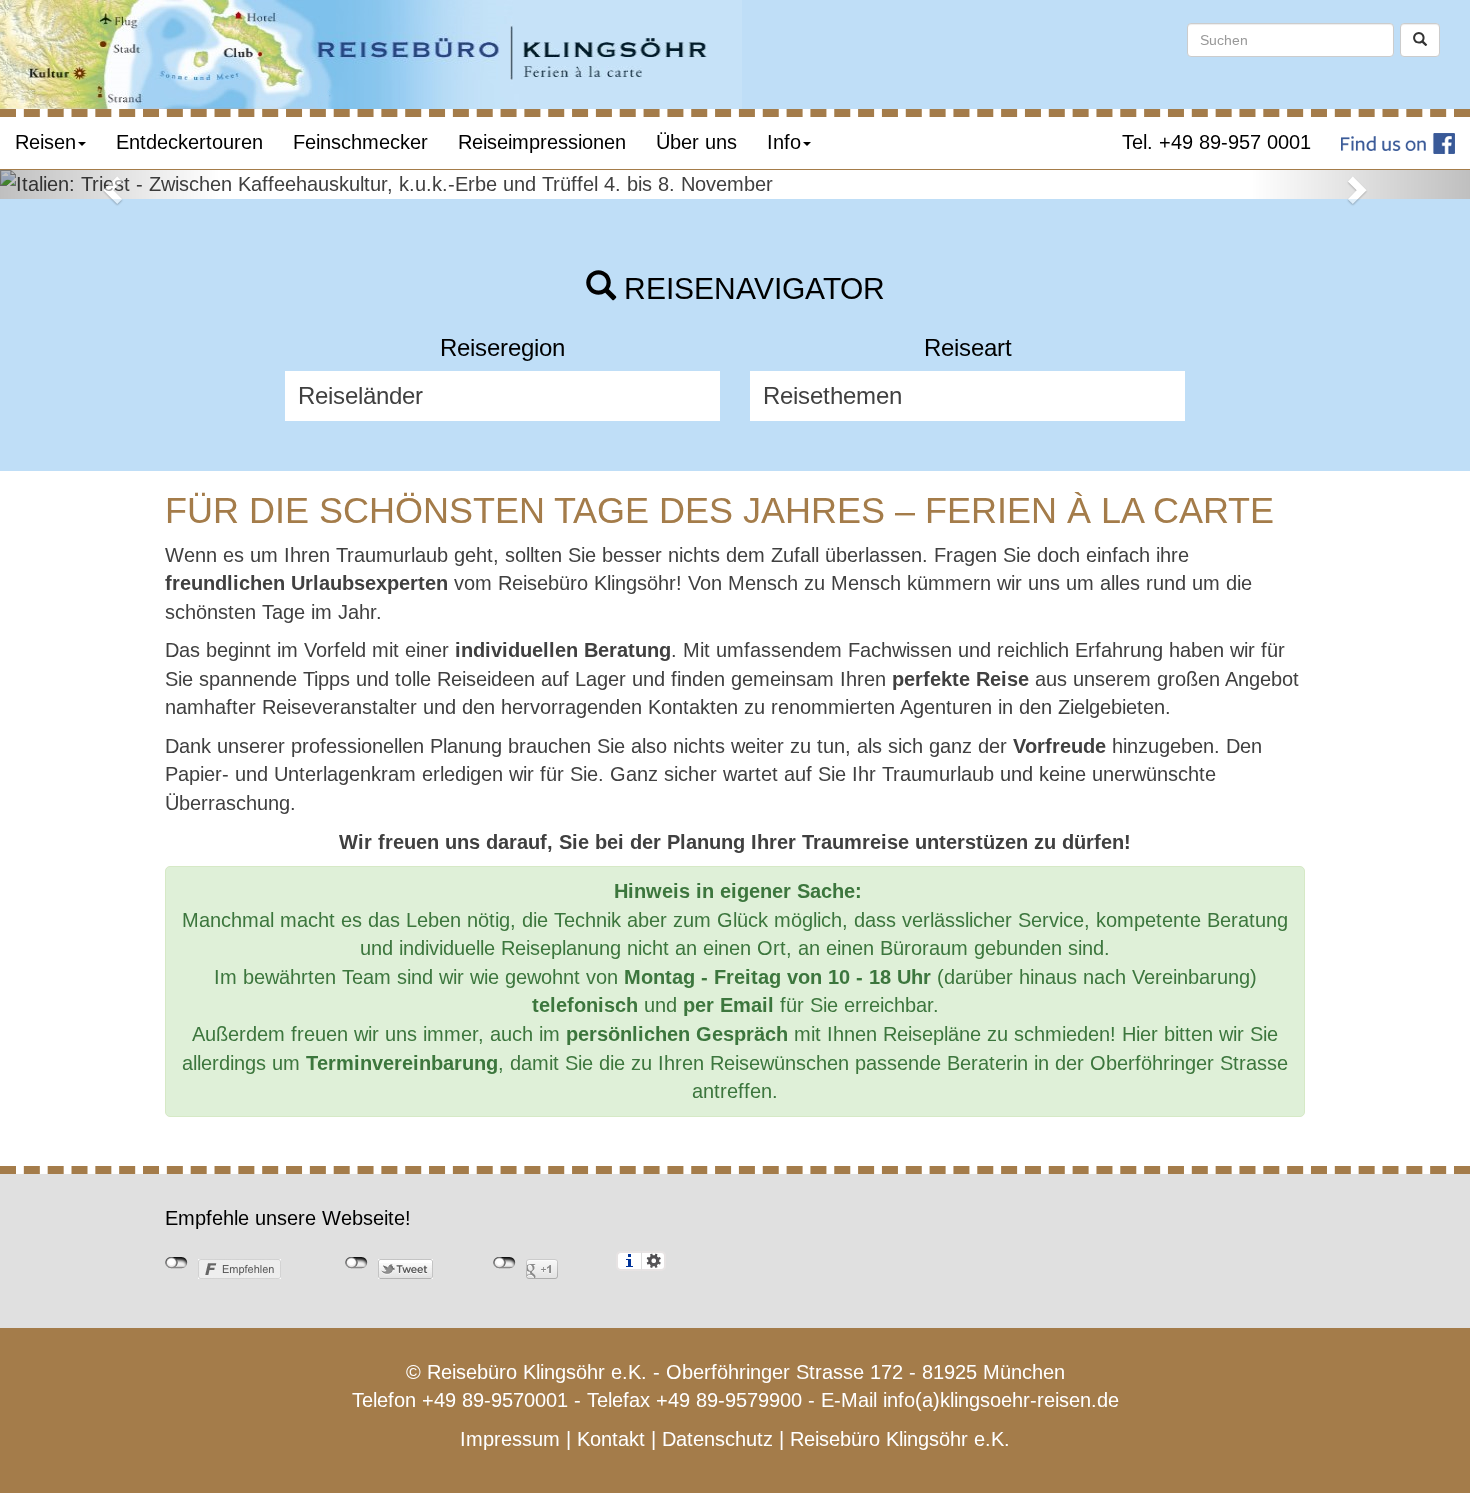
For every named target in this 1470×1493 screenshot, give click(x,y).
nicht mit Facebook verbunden (176, 1263)
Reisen (45, 142)
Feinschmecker (360, 142)
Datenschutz (717, 1439)
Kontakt (611, 1439)
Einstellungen (653, 1261)
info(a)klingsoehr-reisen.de (1001, 1400)
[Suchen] (1420, 40)
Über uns (696, 142)
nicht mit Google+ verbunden (504, 1263)
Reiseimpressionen (542, 142)
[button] (110, 184)
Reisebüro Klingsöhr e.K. (900, 1439)
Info (784, 142)
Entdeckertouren (189, 142)
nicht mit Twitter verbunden (356, 1263)
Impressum (510, 1439)
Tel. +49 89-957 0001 (1216, 142)
